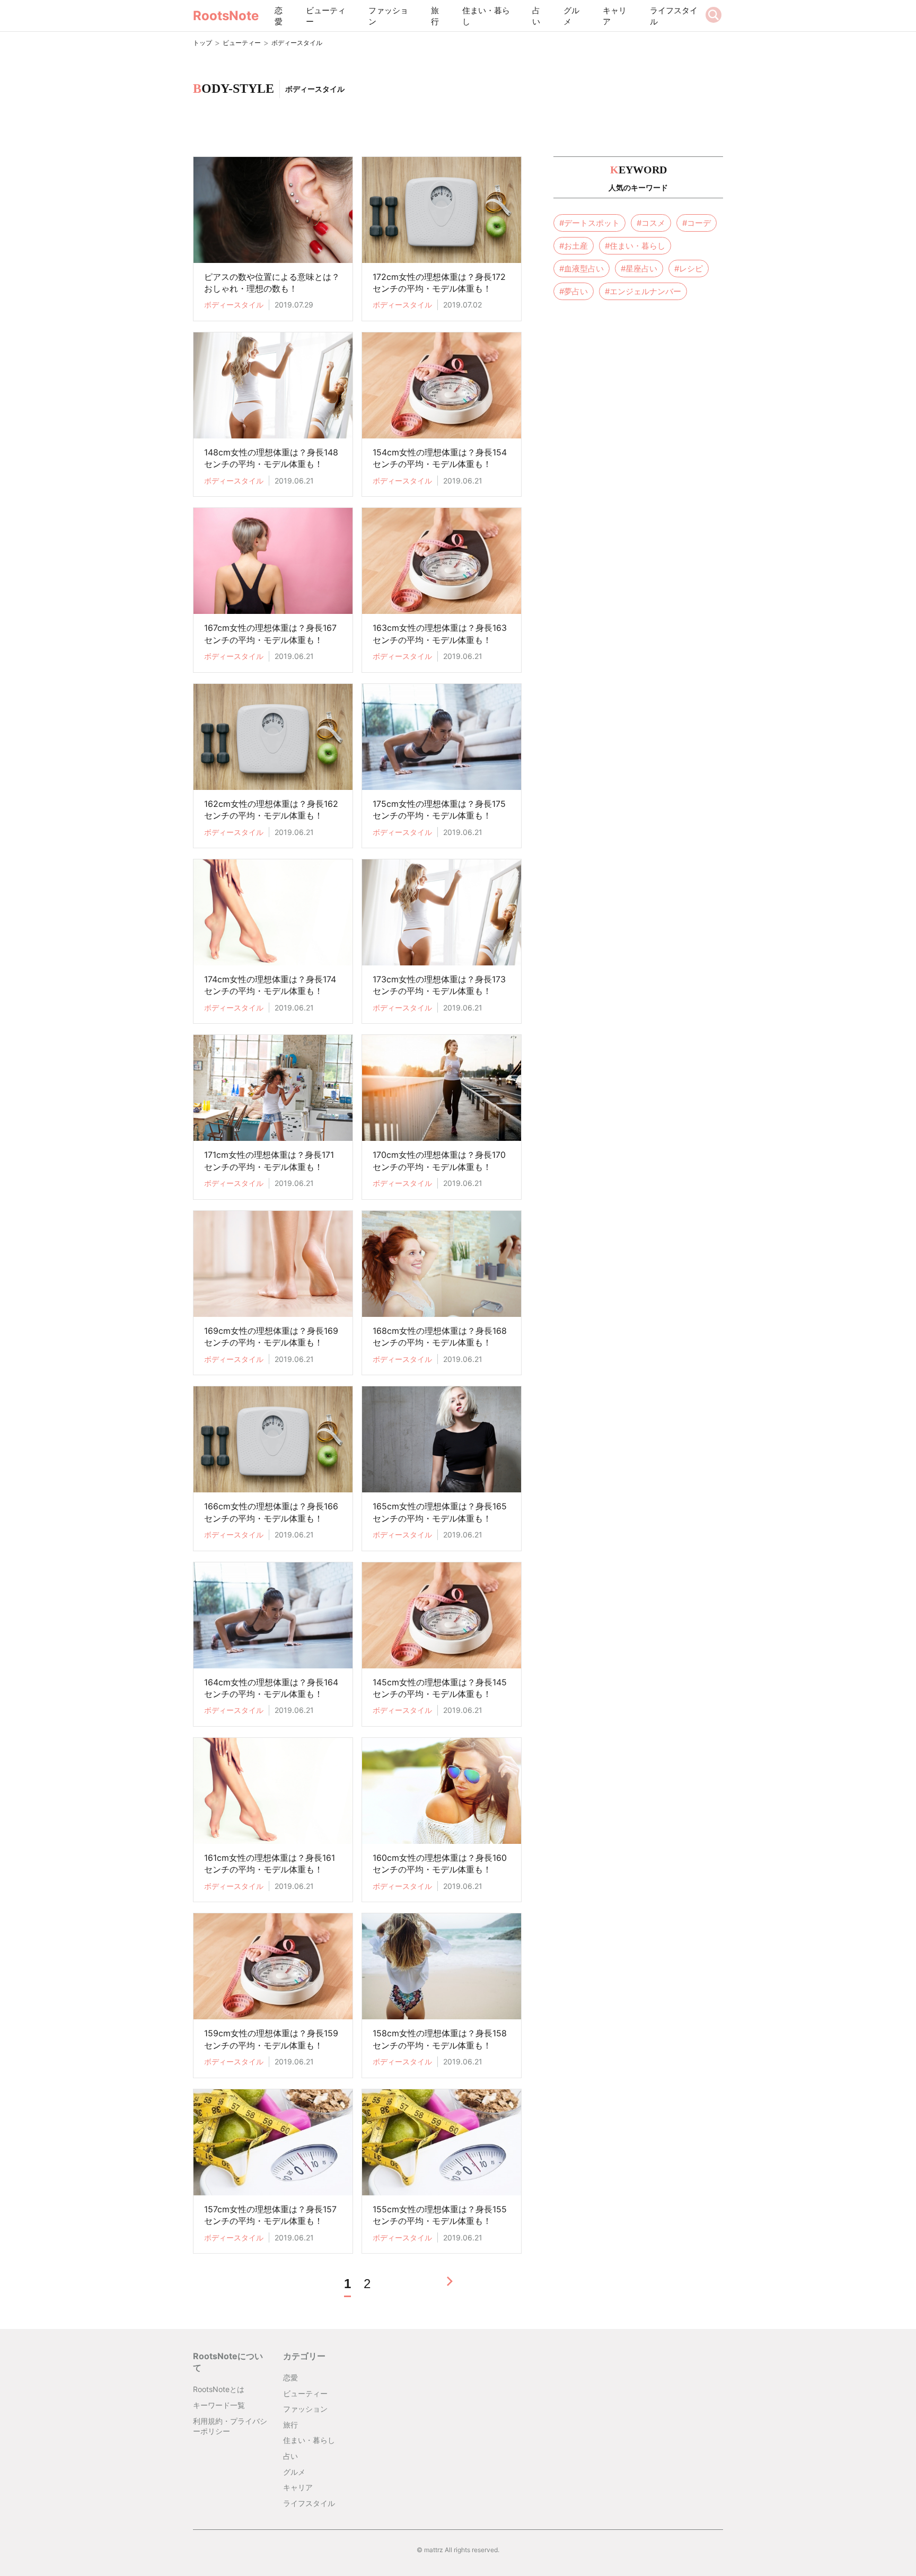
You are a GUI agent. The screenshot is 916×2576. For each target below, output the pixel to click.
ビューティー (326, 16)
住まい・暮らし (486, 16)
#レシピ (689, 269)
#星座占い (639, 269)
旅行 (435, 16)
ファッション (388, 16)
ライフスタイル (674, 16)
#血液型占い (582, 269)
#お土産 (574, 246)
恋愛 (279, 16)
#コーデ (697, 223)
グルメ (571, 16)
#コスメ (651, 223)
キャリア (615, 16)
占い (536, 16)
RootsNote (226, 16)
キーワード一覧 (219, 2405)
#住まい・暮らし (635, 246)
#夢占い (574, 291)
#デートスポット (589, 223)
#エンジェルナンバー (643, 291)
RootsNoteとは (219, 2389)
